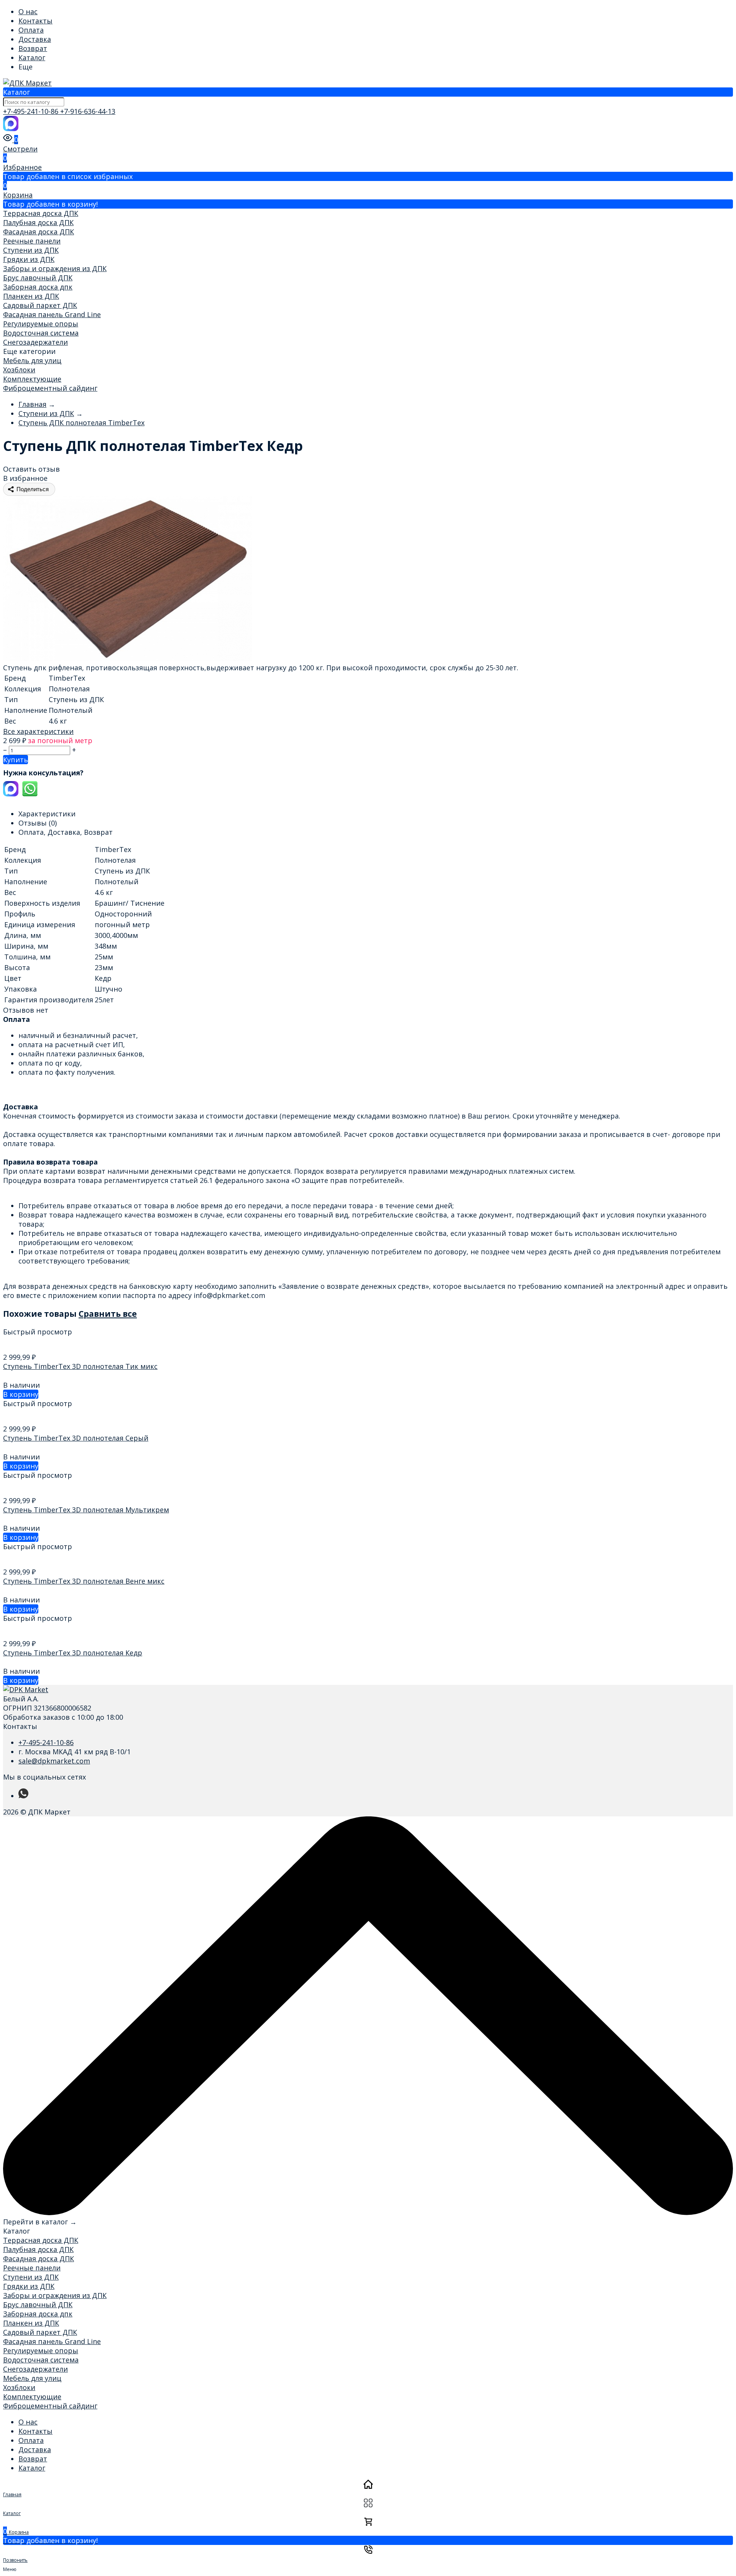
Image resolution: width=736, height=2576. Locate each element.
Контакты (35, 21)
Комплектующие (32, 379)
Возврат (33, 48)
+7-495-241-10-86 (32, 111)
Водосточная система (41, 333)
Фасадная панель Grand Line (52, 314)
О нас (28, 12)
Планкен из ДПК (31, 296)
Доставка (35, 39)
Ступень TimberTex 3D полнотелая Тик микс (80, 1366)
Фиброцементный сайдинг (50, 388)
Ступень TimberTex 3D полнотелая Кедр (73, 1653)
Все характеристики (38, 731)
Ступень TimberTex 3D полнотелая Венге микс (84, 1581)
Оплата (31, 30)
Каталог (32, 58)
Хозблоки (19, 370)
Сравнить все (108, 1313)
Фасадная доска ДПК (39, 232)
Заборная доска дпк (38, 287)
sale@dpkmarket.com (54, 1761)
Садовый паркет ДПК (40, 305)
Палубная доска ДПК (38, 222)
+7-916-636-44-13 (88, 111)
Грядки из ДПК (29, 259)
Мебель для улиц (32, 360)
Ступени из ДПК (31, 250)
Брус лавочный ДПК (38, 278)
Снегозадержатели (35, 342)
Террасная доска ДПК (41, 213)
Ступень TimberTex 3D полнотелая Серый (76, 1438)
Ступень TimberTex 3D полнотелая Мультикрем (86, 1510)
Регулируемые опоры (41, 324)
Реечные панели (32, 241)
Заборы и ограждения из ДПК (55, 268)
